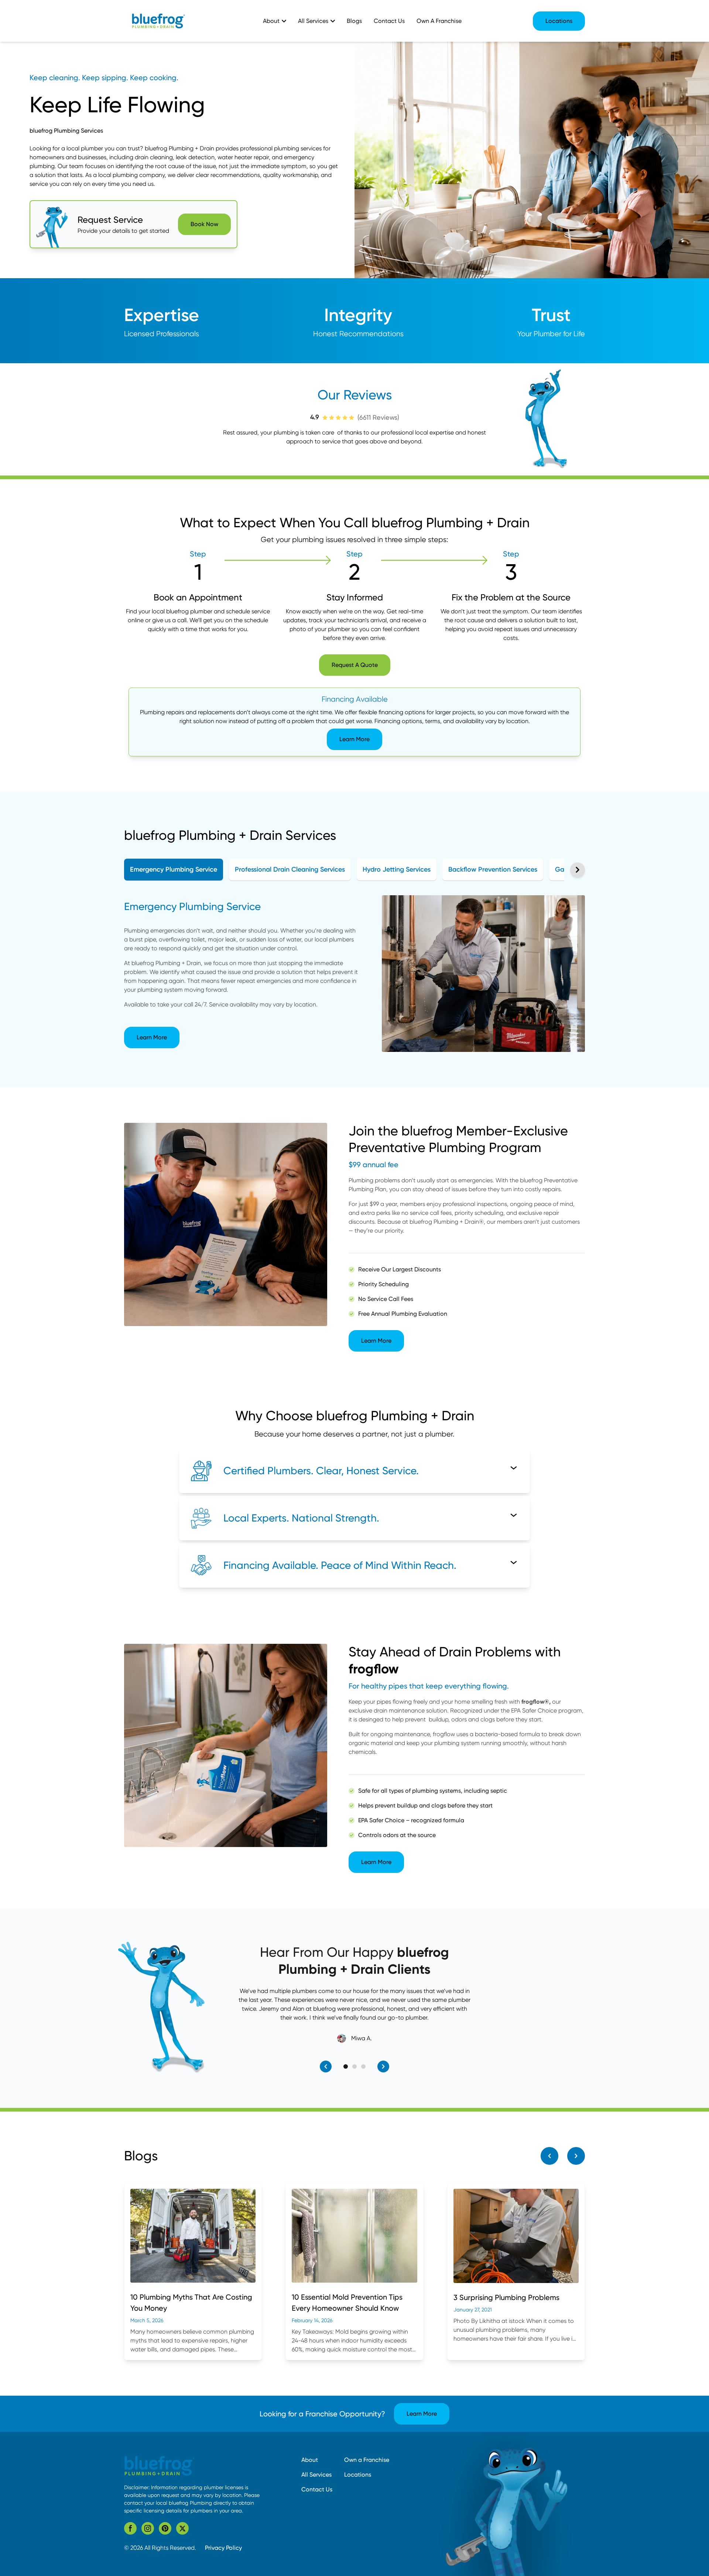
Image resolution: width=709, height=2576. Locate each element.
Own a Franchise (367, 2460)
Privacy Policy (223, 2548)
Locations (559, 21)
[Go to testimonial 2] (354, 2066)
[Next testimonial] (383, 2066)
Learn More (354, 739)
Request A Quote (355, 665)
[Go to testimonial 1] (346, 2066)
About (310, 2460)
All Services (316, 2475)
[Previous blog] (549, 2156)
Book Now (204, 224)
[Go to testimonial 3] (363, 2066)
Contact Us (389, 21)
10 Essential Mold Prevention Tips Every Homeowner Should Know (347, 2303)
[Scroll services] (578, 870)
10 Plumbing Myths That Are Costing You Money (191, 2303)
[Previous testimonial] (326, 2066)
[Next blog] (576, 2156)
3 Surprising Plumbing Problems (506, 2297)
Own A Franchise (439, 21)
